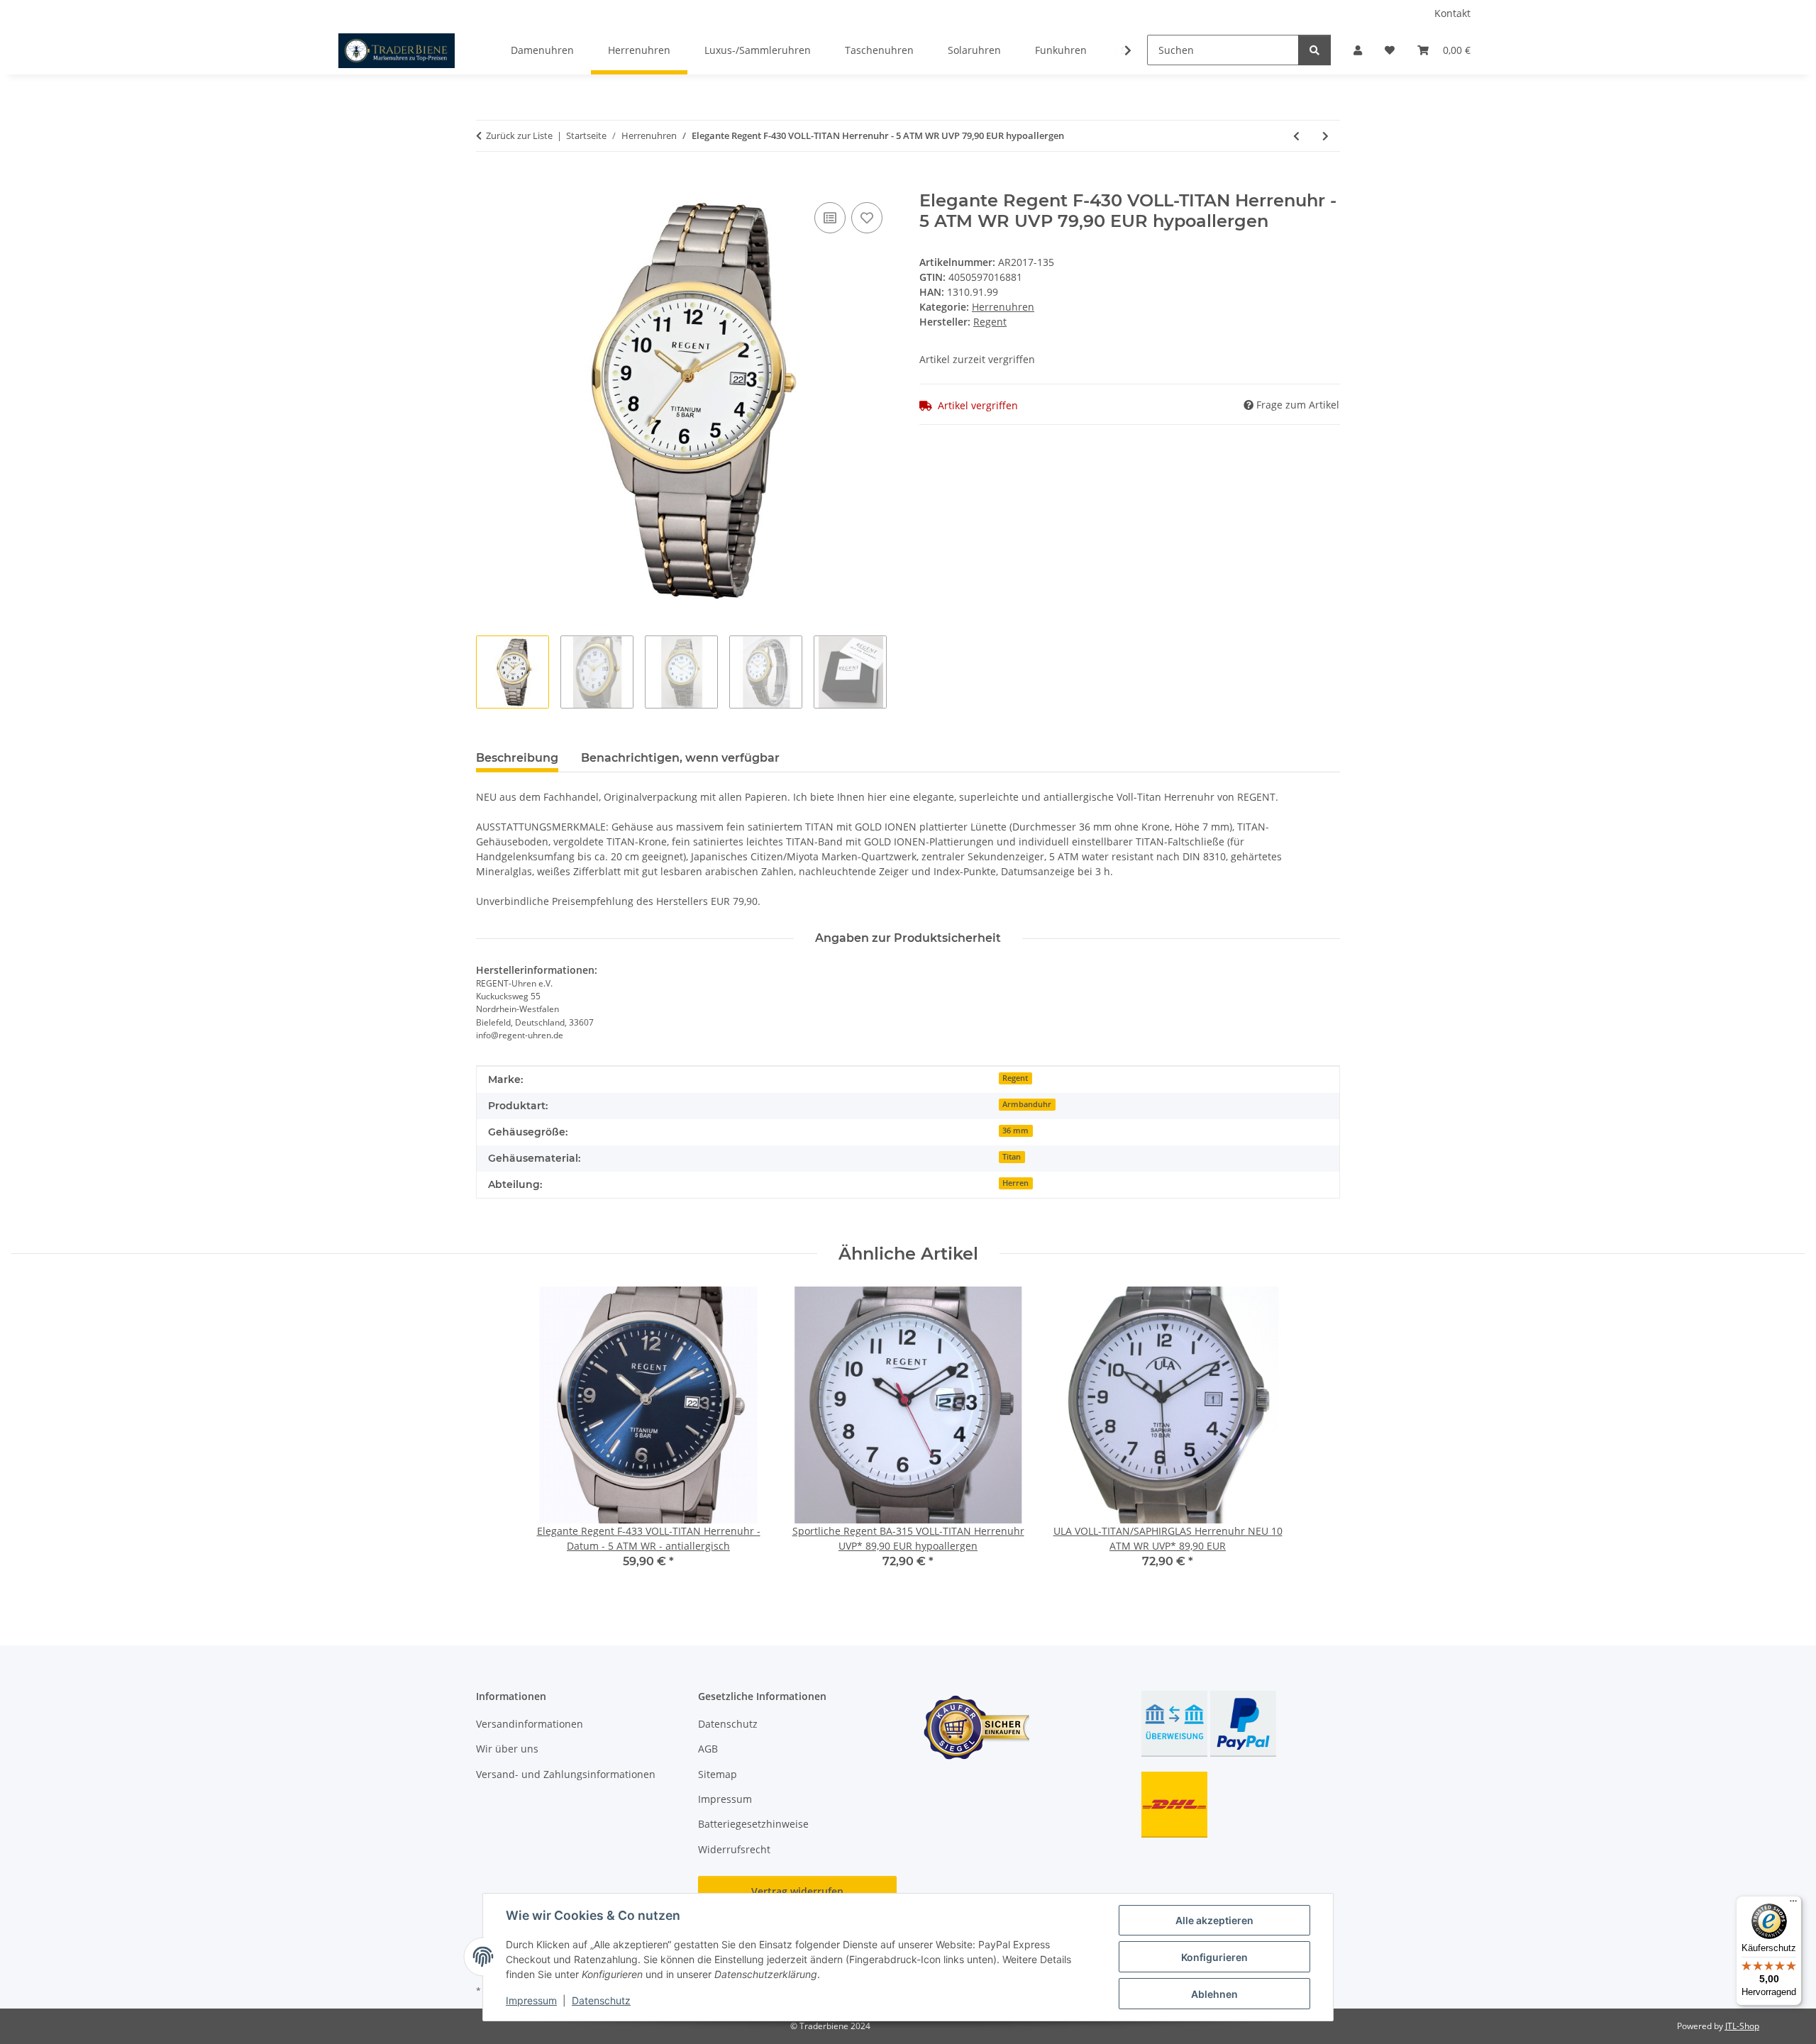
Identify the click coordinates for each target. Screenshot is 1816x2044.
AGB (708, 1749)
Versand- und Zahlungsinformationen (566, 1774)
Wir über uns (507, 1749)
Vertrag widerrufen (797, 1891)
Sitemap (718, 1774)
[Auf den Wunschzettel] (867, 218)
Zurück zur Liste (519, 135)
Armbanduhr (1027, 1104)
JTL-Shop (1742, 2026)
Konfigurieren (1214, 1957)
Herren (1015, 1183)
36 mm (1015, 1131)
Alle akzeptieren (1214, 1920)
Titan (1012, 1157)
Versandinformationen (530, 1724)
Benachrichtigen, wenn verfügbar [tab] (680, 758)
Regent (1015, 1078)
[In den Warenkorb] (487, 183)
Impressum (531, 2000)
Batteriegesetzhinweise (753, 1824)
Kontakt (1452, 13)
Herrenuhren (1003, 307)
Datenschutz (601, 2000)
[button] (1358, 50)
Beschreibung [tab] (517, 758)
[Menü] (1793, 1904)
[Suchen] (1314, 50)
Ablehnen (1214, 1994)
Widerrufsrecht (734, 1849)
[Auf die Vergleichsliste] (830, 218)
